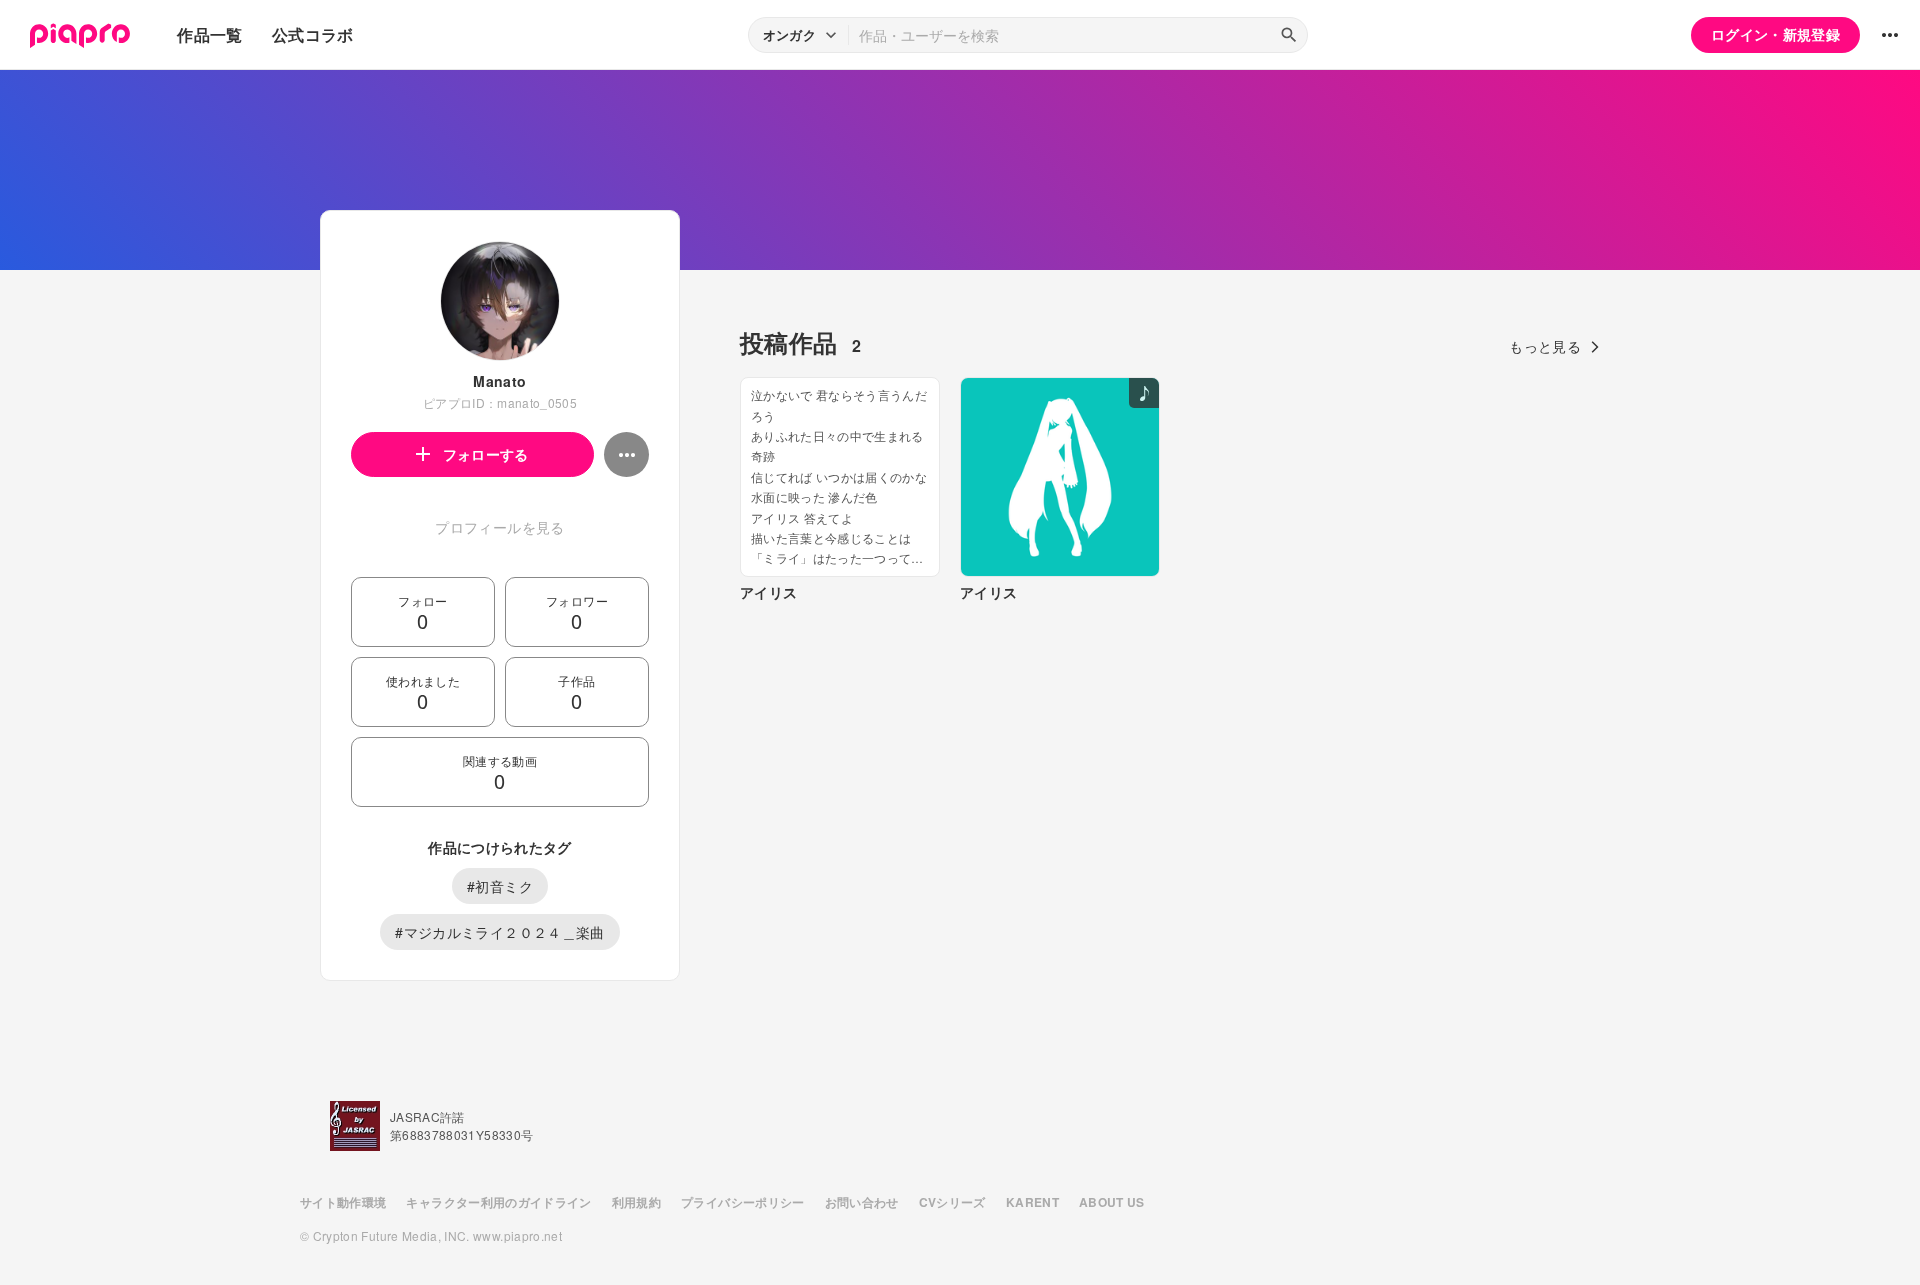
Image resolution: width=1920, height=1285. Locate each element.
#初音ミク (500, 886)
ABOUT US (1112, 1202)
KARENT (1032, 1202)
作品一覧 (209, 34)
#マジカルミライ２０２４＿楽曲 (499, 932)
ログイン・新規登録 (1775, 34)
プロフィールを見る (499, 527)
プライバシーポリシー (743, 1202)
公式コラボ (313, 34)
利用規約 (636, 1202)
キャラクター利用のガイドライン (498, 1202)
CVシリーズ (952, 1202)
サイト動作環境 (343, 1202)
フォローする (486, 454)
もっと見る (1545, 346)
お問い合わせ (862, 1202)
